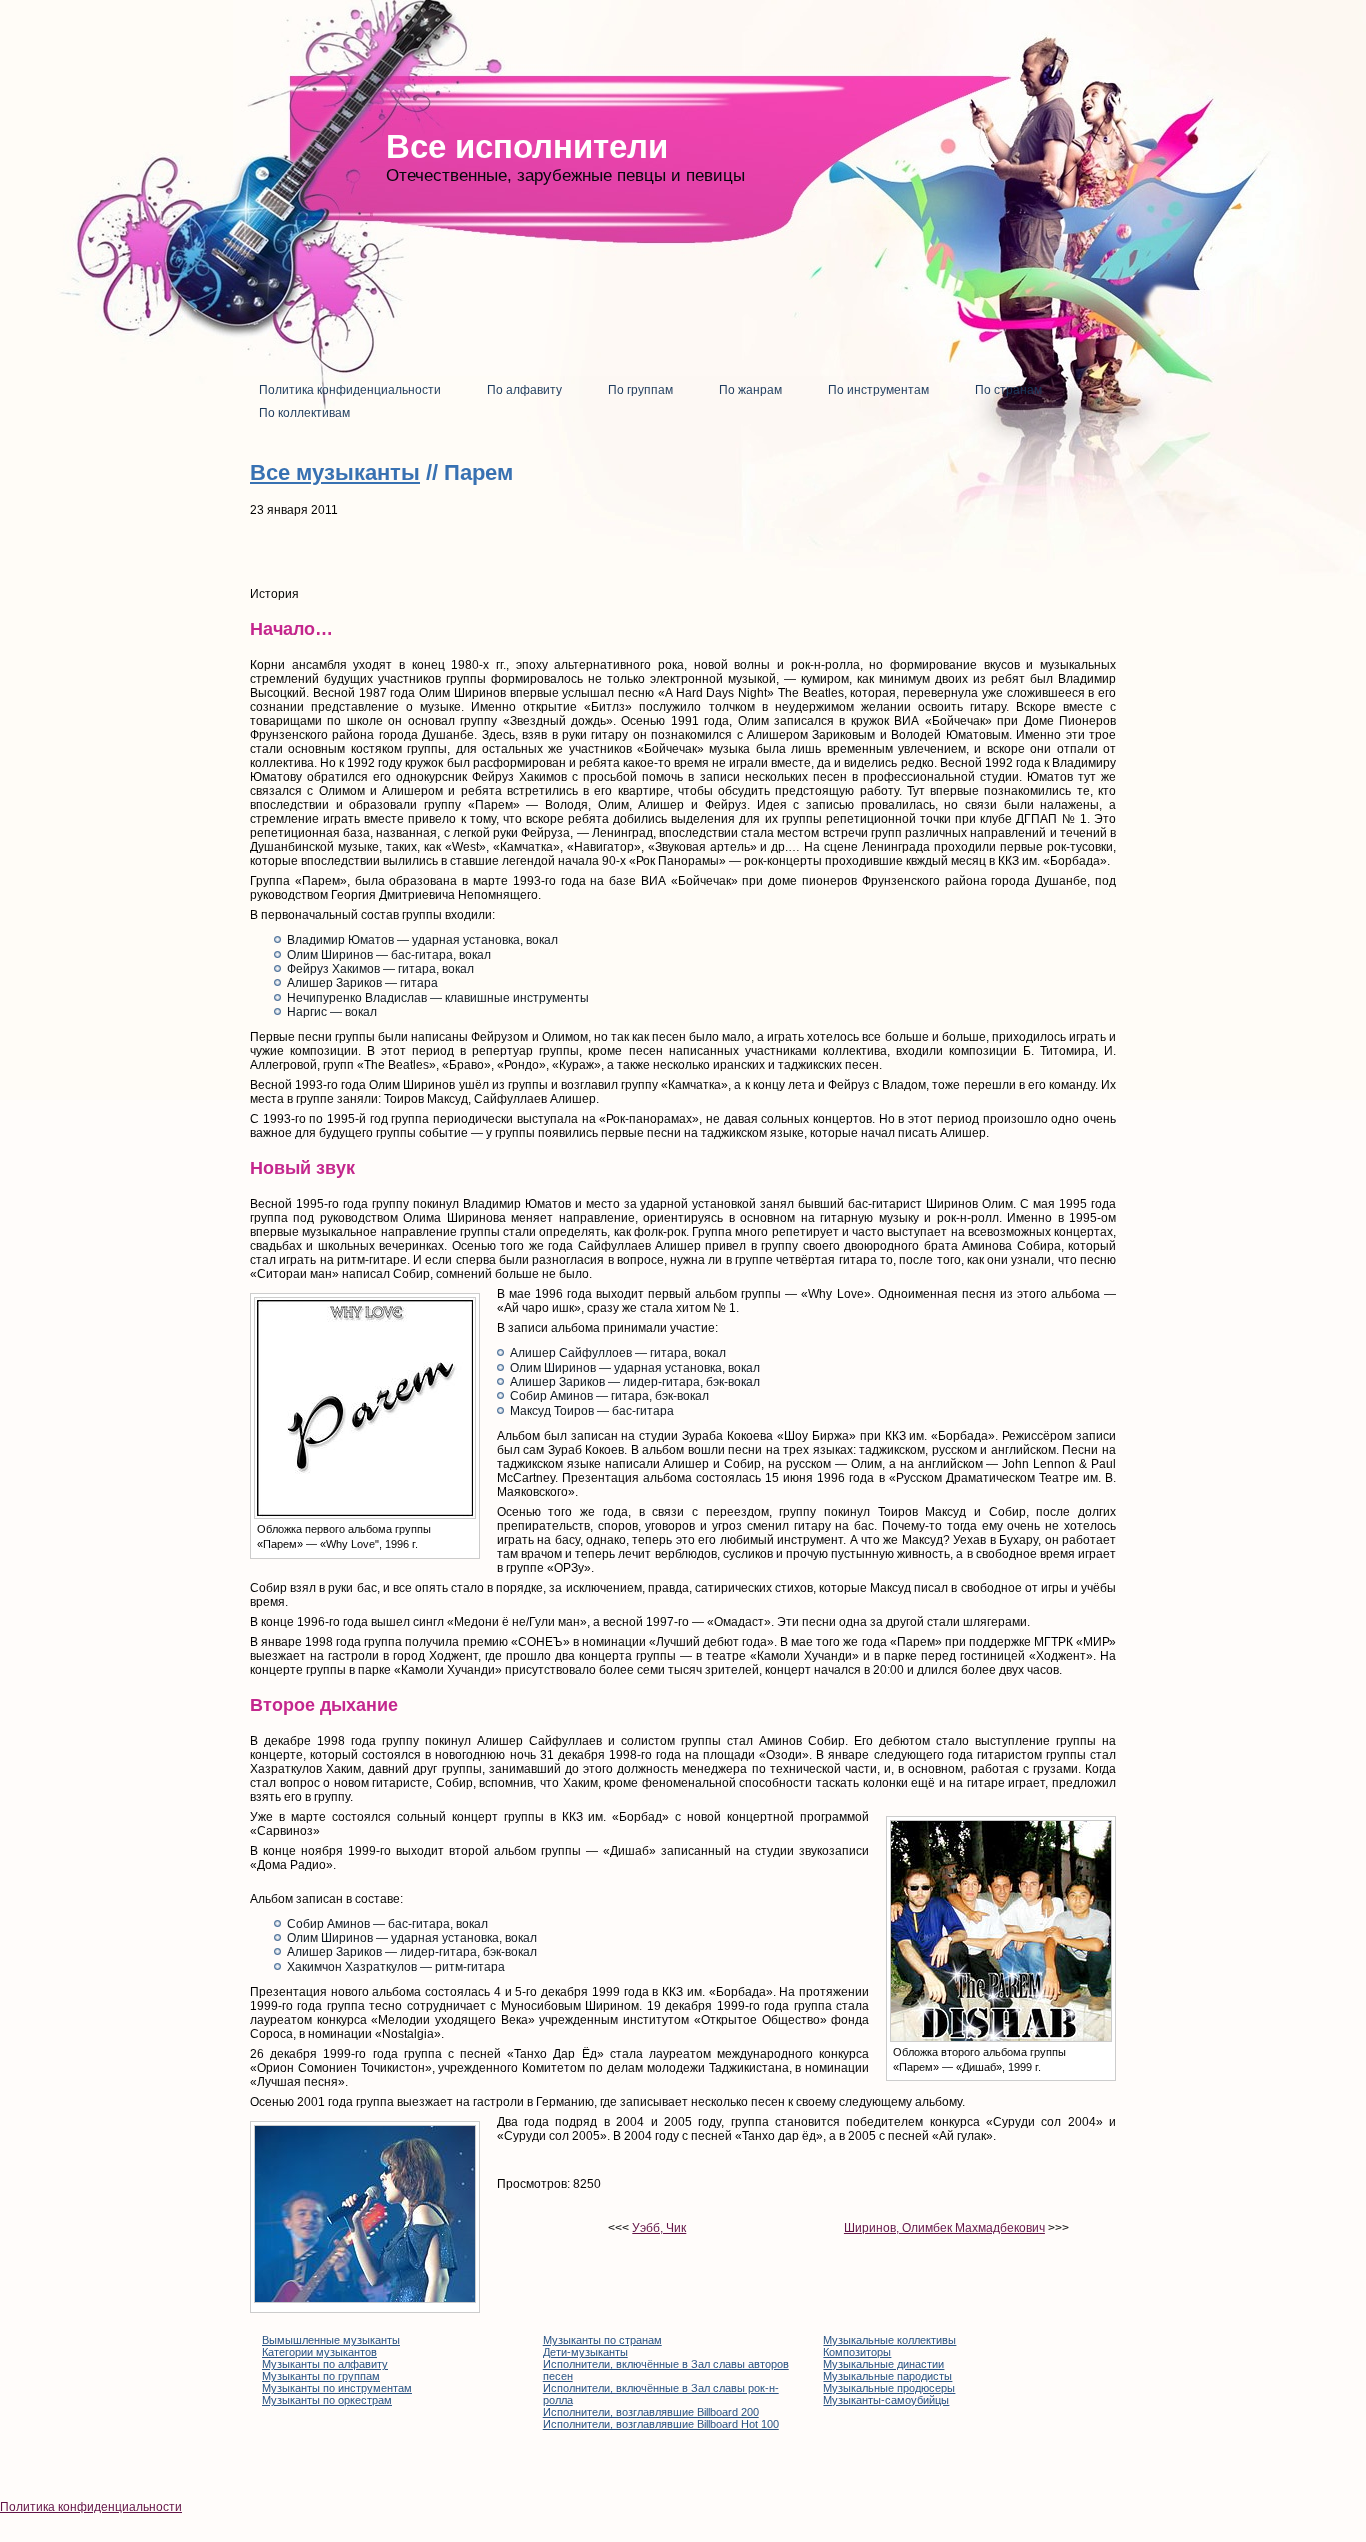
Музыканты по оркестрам (327, 2400)
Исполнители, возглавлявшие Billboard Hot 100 (661, 2424)
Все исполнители (527, 146)
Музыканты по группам (321, 2376)
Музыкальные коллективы (889, 2340)
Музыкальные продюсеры (889, 2388)
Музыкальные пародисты (887, 2376)
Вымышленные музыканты (331, 2340)
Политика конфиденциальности (91, 2507)
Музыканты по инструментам (337, 2388)
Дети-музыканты (585, 2352)
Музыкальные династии (883, 2364)
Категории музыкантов (319, 2352)
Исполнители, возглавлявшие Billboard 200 (651, 2412)
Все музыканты (335, 472)
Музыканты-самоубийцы (886, 2400)
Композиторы (857, 2352)
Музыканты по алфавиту (325, 2364)
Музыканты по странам (602, 2340)
